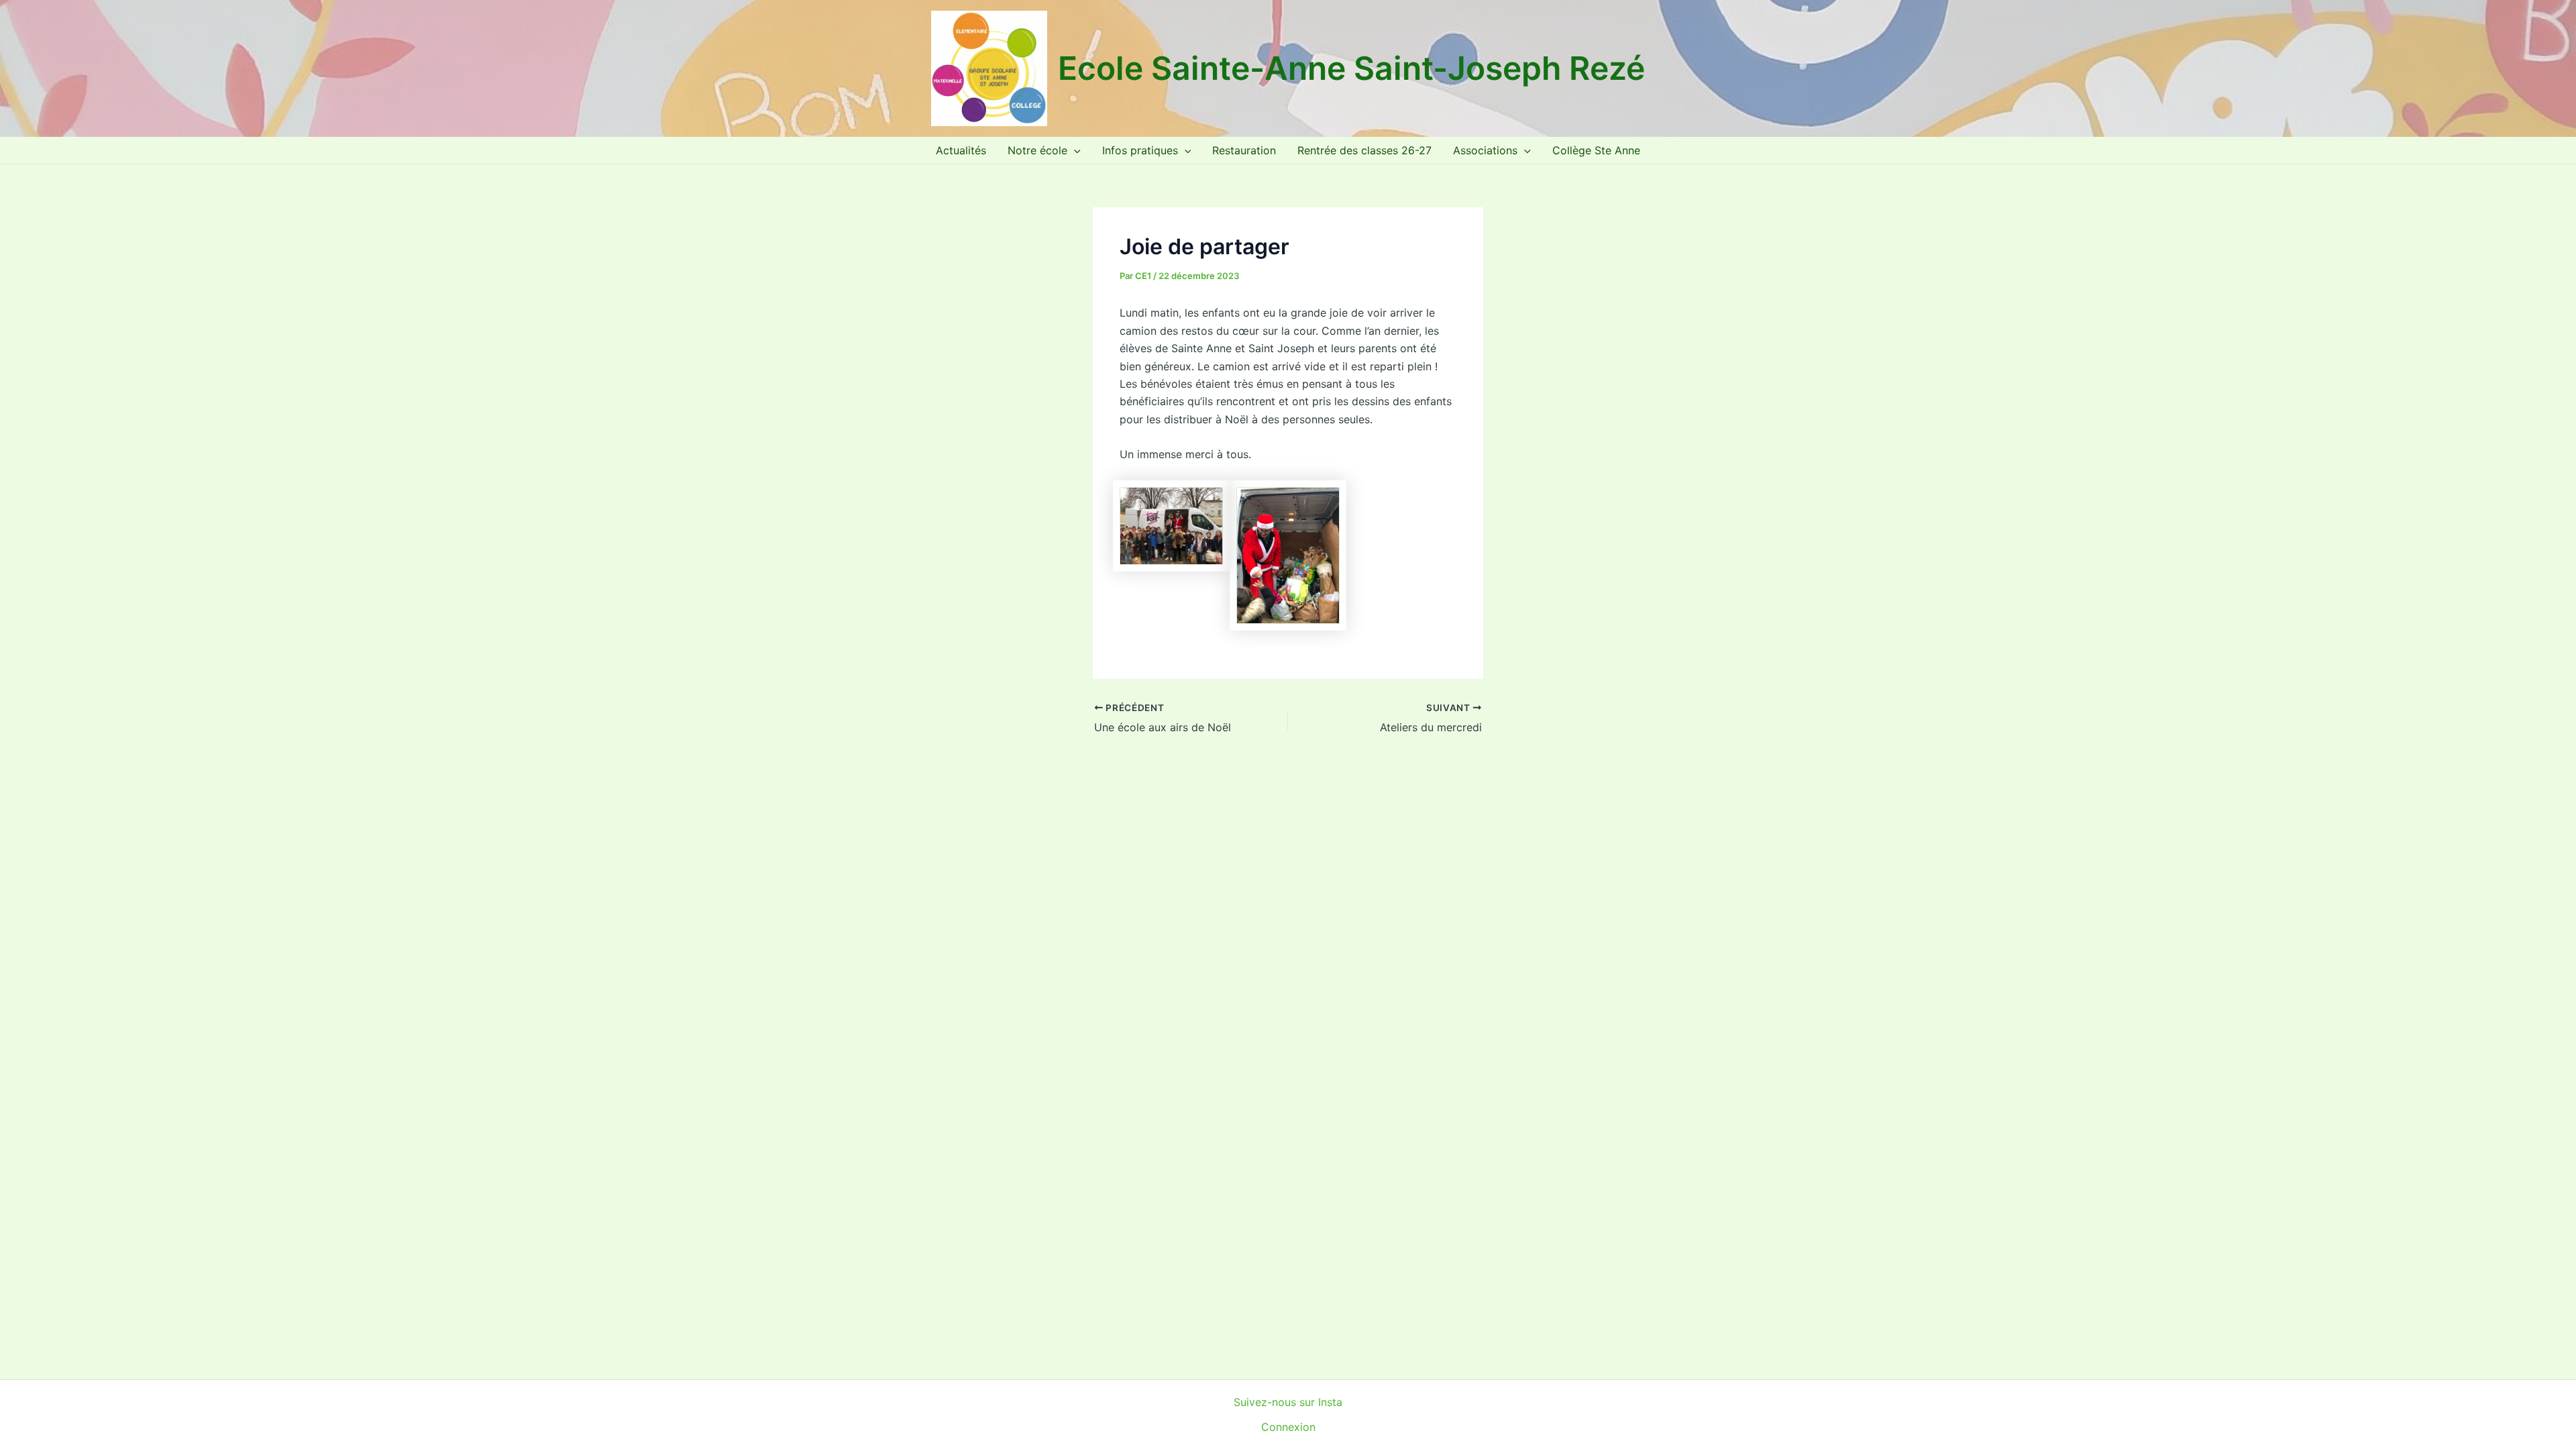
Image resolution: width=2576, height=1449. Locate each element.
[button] (1074, 150)
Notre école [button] (1037, 150)
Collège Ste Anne (1596, 150)
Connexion (1288, 1427)
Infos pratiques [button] (1140, 150)
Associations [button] (1485, 150)
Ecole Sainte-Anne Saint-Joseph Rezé (1351, 68)
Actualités (961, 150)
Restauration (1244, 150)
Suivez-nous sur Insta (1288, 1402)
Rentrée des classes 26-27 (1364, 150)
